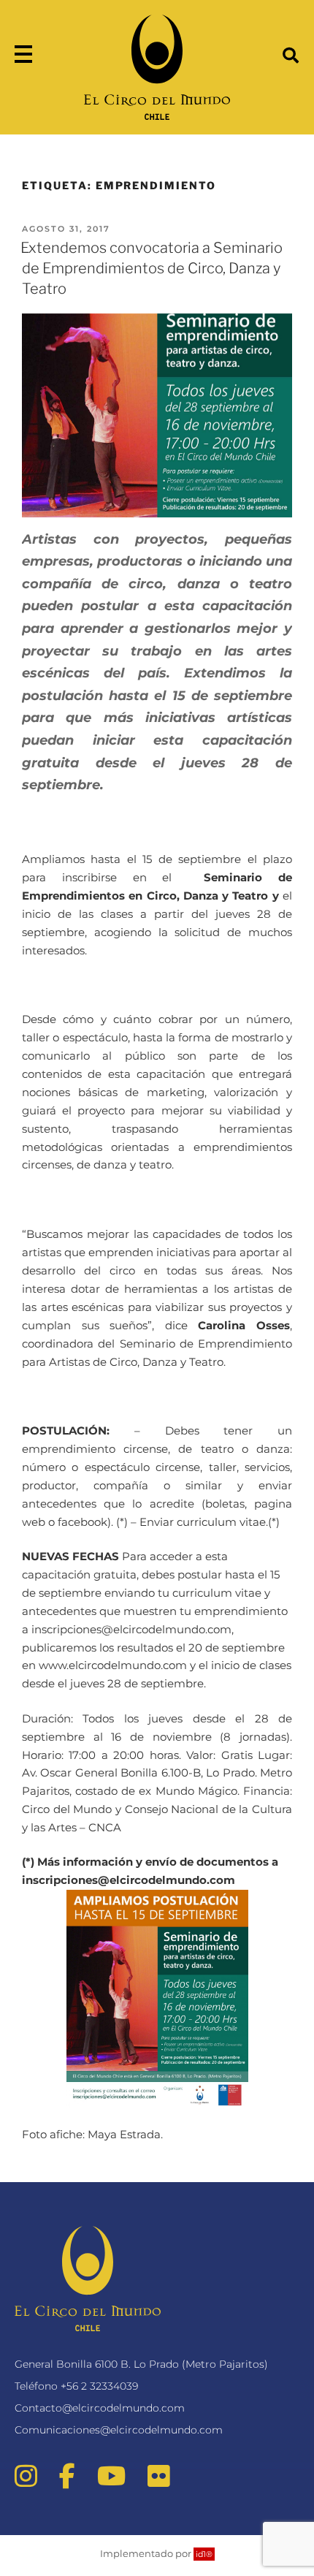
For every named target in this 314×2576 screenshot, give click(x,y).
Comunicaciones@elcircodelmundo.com (119, 2430)
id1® (204, 2554)
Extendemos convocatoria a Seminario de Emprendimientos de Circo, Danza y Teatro (152, 268)
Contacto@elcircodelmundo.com (100, 2408)
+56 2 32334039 (99, 2386)
